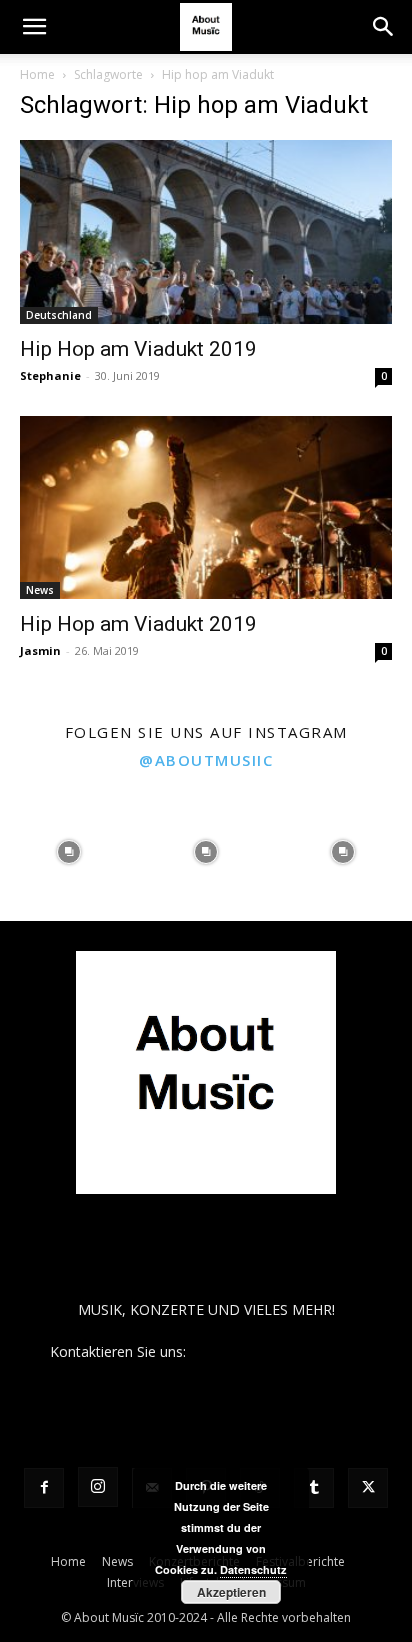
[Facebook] (44, 1488)
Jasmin (40, 650)
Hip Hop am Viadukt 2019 (138, 349)
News (40, 590)
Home (37, 74)
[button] (34, 27)
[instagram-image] (68, 851)
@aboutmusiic (206, 760)
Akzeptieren (231, 1592)
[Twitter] (368, 1488)
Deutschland (59, 315)
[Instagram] (98, 1487)
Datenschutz (253, 1569)
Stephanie (50, 375)
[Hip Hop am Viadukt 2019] (206, 232)
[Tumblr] (314, 1488)
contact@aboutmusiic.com (276, 1351)
